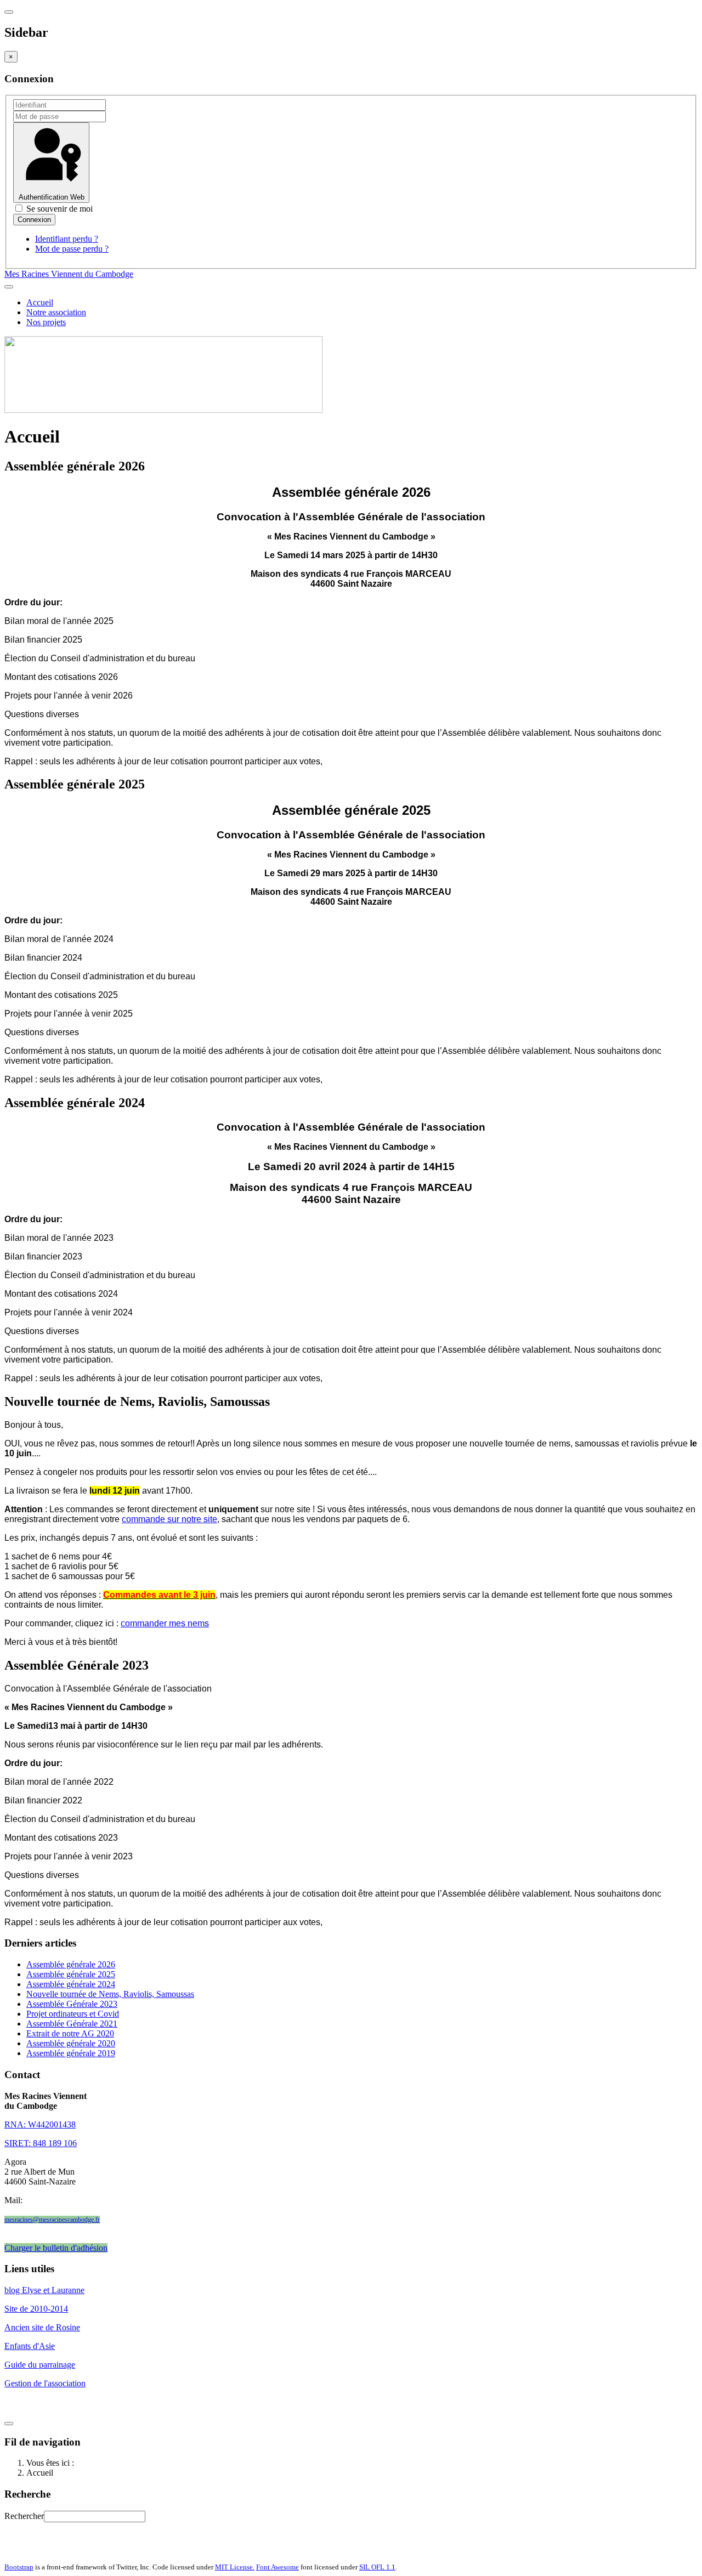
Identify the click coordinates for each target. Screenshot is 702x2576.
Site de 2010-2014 (36, 2309)
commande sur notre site (169, 1519)
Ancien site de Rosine (42, 2327)
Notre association (56, 312)
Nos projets (46, 322)
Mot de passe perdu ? (72, 249)
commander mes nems (165, 1623)
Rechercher (24, 2516)
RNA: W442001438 (40, 2124)
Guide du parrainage (40, 2365)
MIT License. (235, 2567)
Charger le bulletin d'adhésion (56, 2248)
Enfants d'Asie (30, 2346)
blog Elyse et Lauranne (44, 2290)
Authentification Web (52, 197)
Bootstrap (19, 2567)
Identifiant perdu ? (67, 239)
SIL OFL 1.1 (377, 2567)
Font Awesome (278, 2567)
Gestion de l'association (45, 2383)
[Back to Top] (9, 2424)
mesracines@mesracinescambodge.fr (52, 2220)
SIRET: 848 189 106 (41, 2143)
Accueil (40, 302)
